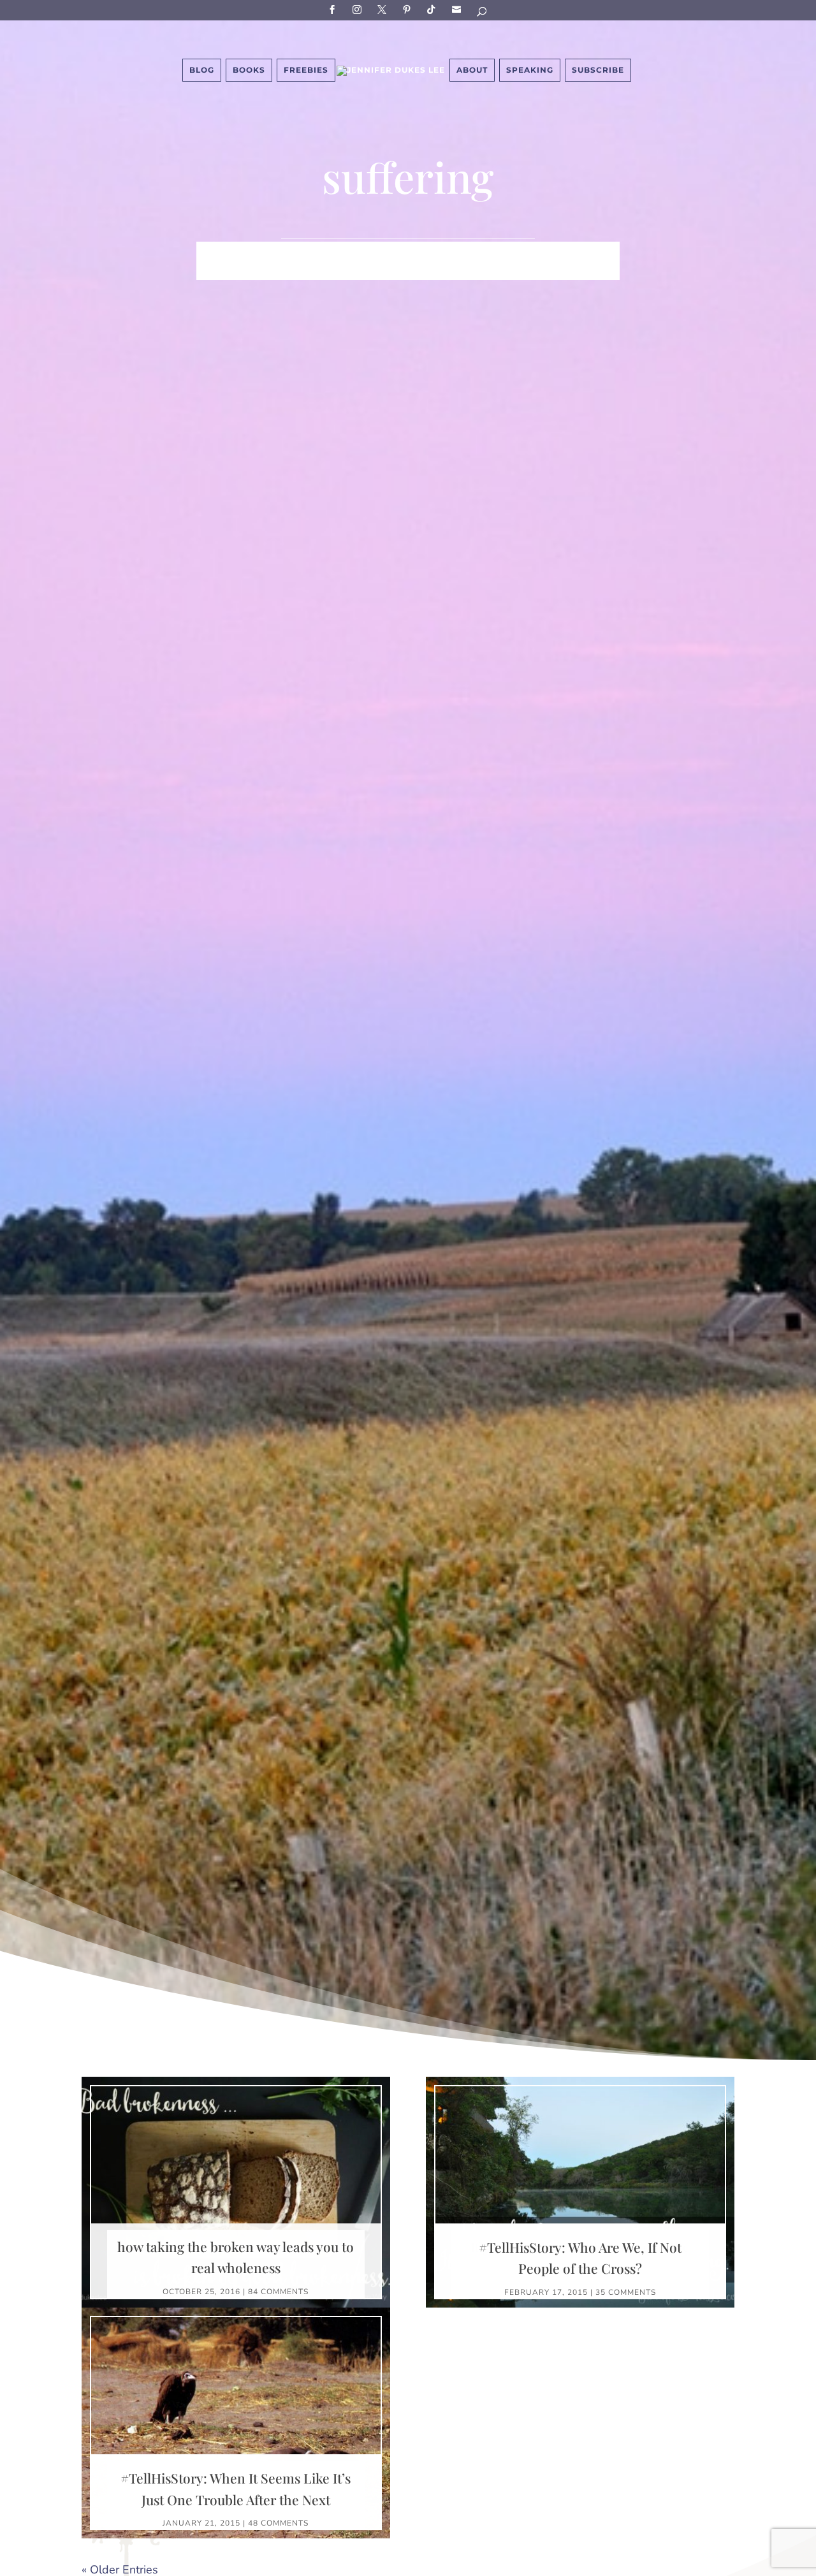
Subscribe (458, 9)
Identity (368, 252)
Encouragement (309, 271)
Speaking (530, 70)
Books (249, 70)
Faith (252, 252)
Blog (202, 70)
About (472, 70)
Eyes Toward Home (526, 252)
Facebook (334, 9)
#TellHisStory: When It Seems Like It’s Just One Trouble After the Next (236, 2489)
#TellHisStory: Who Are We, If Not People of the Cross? (580, 2258)
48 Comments (278, 2523)
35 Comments (626, 2292)
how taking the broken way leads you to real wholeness (236, 2257)
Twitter (384, 9)
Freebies (306, 70)
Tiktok (433, 9)
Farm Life (306, 252)
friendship (521, 271)
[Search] (483, 14)
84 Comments (278, 2292)
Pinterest (409, 9)
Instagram (359, 9)
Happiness (432, 252)
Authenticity (441, 271)
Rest (379, 271)
